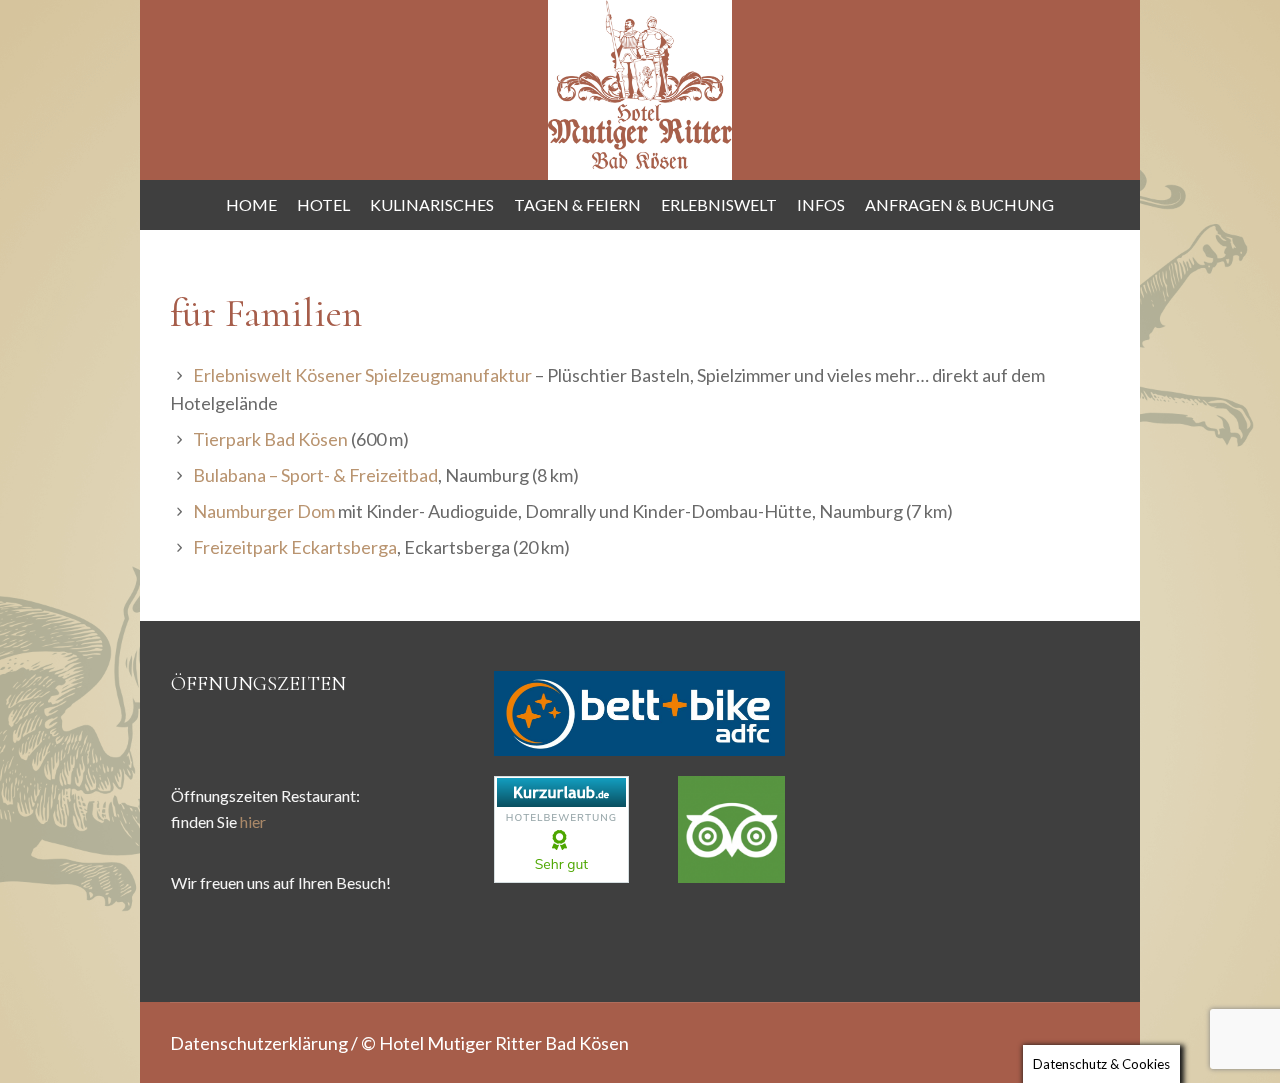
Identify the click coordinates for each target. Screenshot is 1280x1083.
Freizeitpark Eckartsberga (295, 547)
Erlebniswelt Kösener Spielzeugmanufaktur (362, 375)
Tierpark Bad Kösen (270, 439)
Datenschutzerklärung (259, 1043)
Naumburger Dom (264, 511)
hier (253, 821)
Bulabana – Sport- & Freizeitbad (315, 475)
